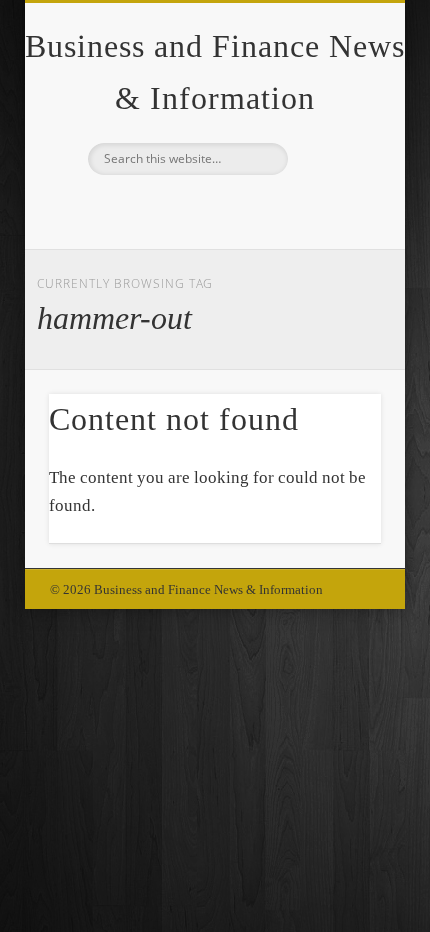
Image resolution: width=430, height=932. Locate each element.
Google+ (212, 209)
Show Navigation (332, 179)
